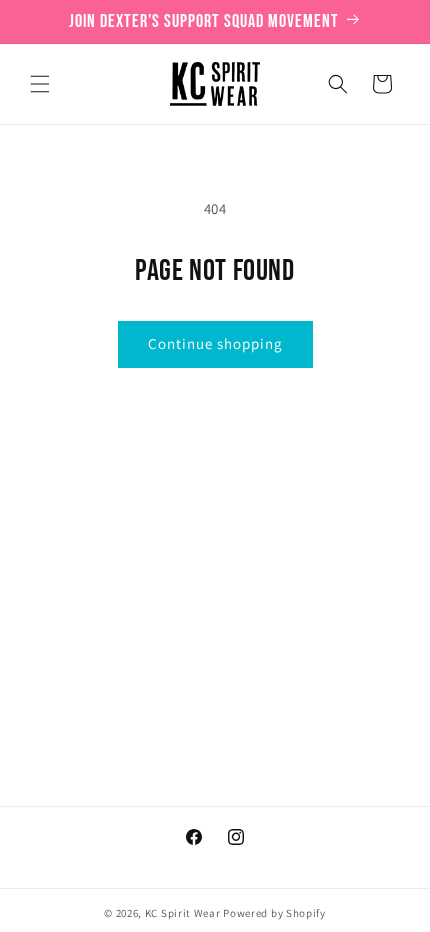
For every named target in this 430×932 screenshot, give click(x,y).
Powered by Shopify (274, 913)
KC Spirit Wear (183, 913)
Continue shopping (215, 343)
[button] (40, 84)
